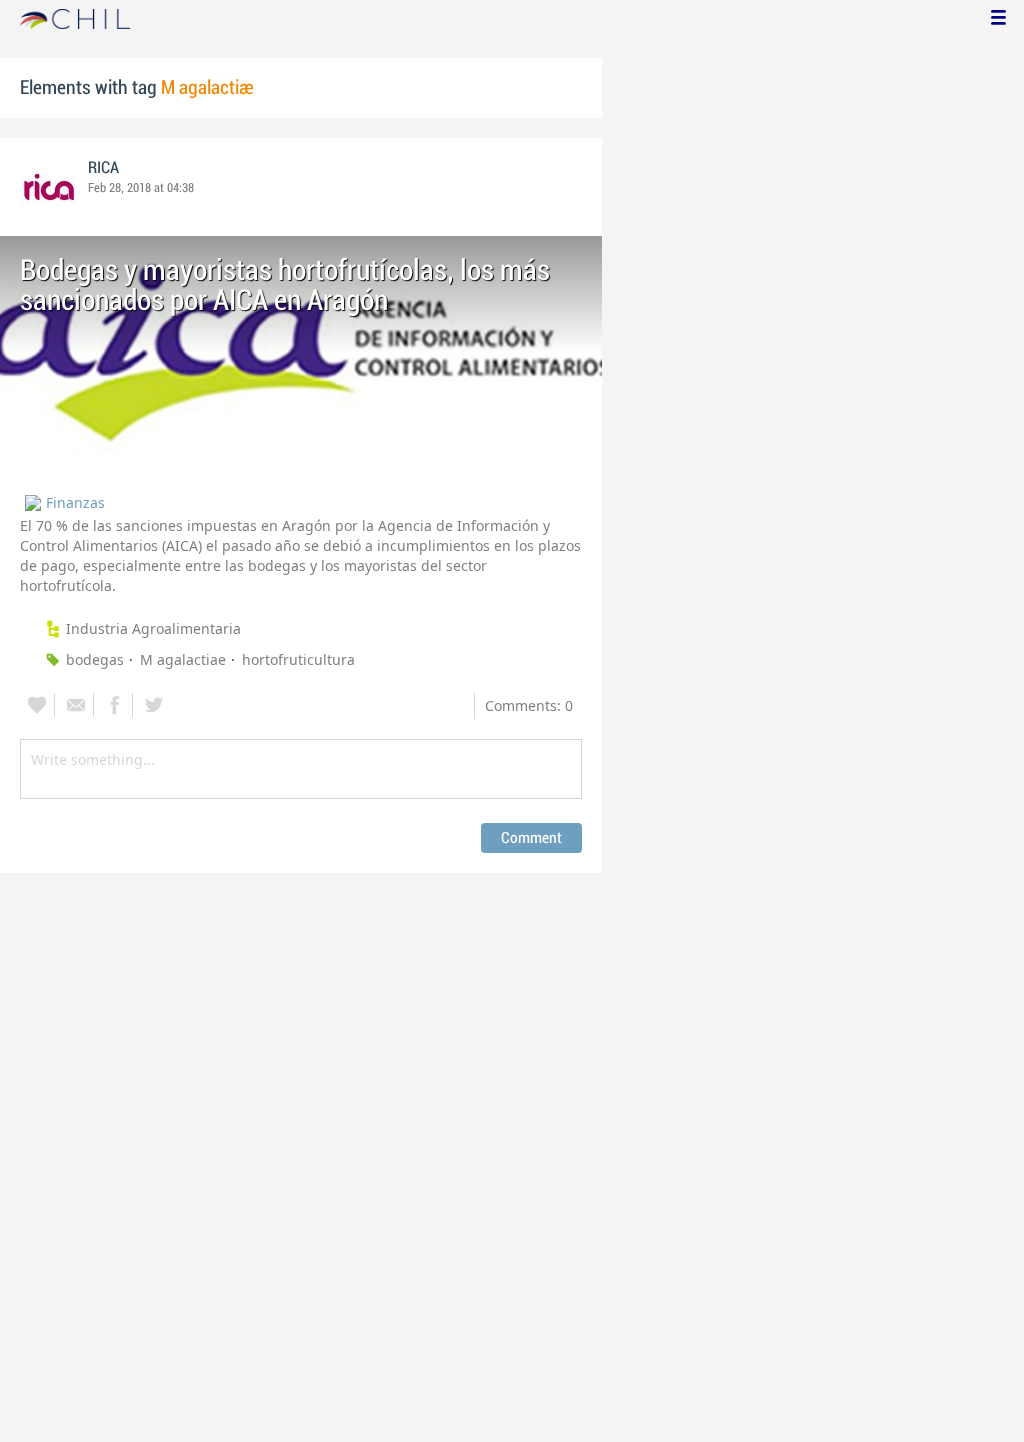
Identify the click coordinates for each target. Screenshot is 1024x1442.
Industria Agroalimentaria (153, 628)
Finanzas (75, 502)
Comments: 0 (529, 705)
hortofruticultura (298, 659)
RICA (103, 168)
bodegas (95, 659)
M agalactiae (183, 659)
